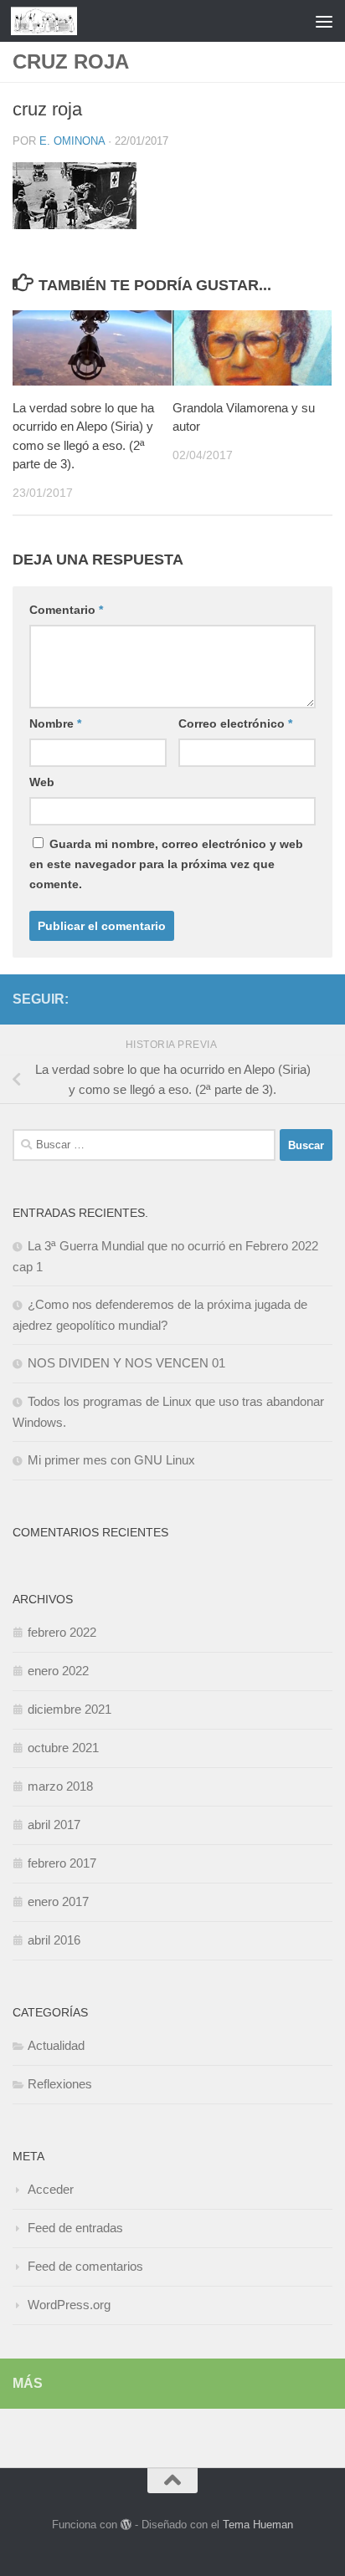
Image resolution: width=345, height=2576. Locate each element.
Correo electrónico (235, 723)
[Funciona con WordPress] (126, 2525)
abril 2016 (54, 1940)
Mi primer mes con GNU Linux (111, 1460)
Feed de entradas (75, 2228)
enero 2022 (58, 1671)
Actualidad (56, 2045)
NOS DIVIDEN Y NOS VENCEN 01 (126, 1363)
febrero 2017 (62, 1863)
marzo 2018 (60, 1786)
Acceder (51, 2189)
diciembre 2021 (70, 1709)
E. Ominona (72, 141)
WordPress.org (69, 2305)
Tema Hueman (258, 2525)
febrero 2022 (62, 1632)
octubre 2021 (63, 1748)
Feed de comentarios (85, 2266)
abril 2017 (54, 1825)
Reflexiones (60, 2084)
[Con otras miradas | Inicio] (55, 21)
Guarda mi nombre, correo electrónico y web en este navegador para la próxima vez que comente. (166, 864)
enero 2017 (58, 1901)
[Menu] (324, 21)
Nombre (55, 723)
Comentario (66, 610)
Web (42, 782)
